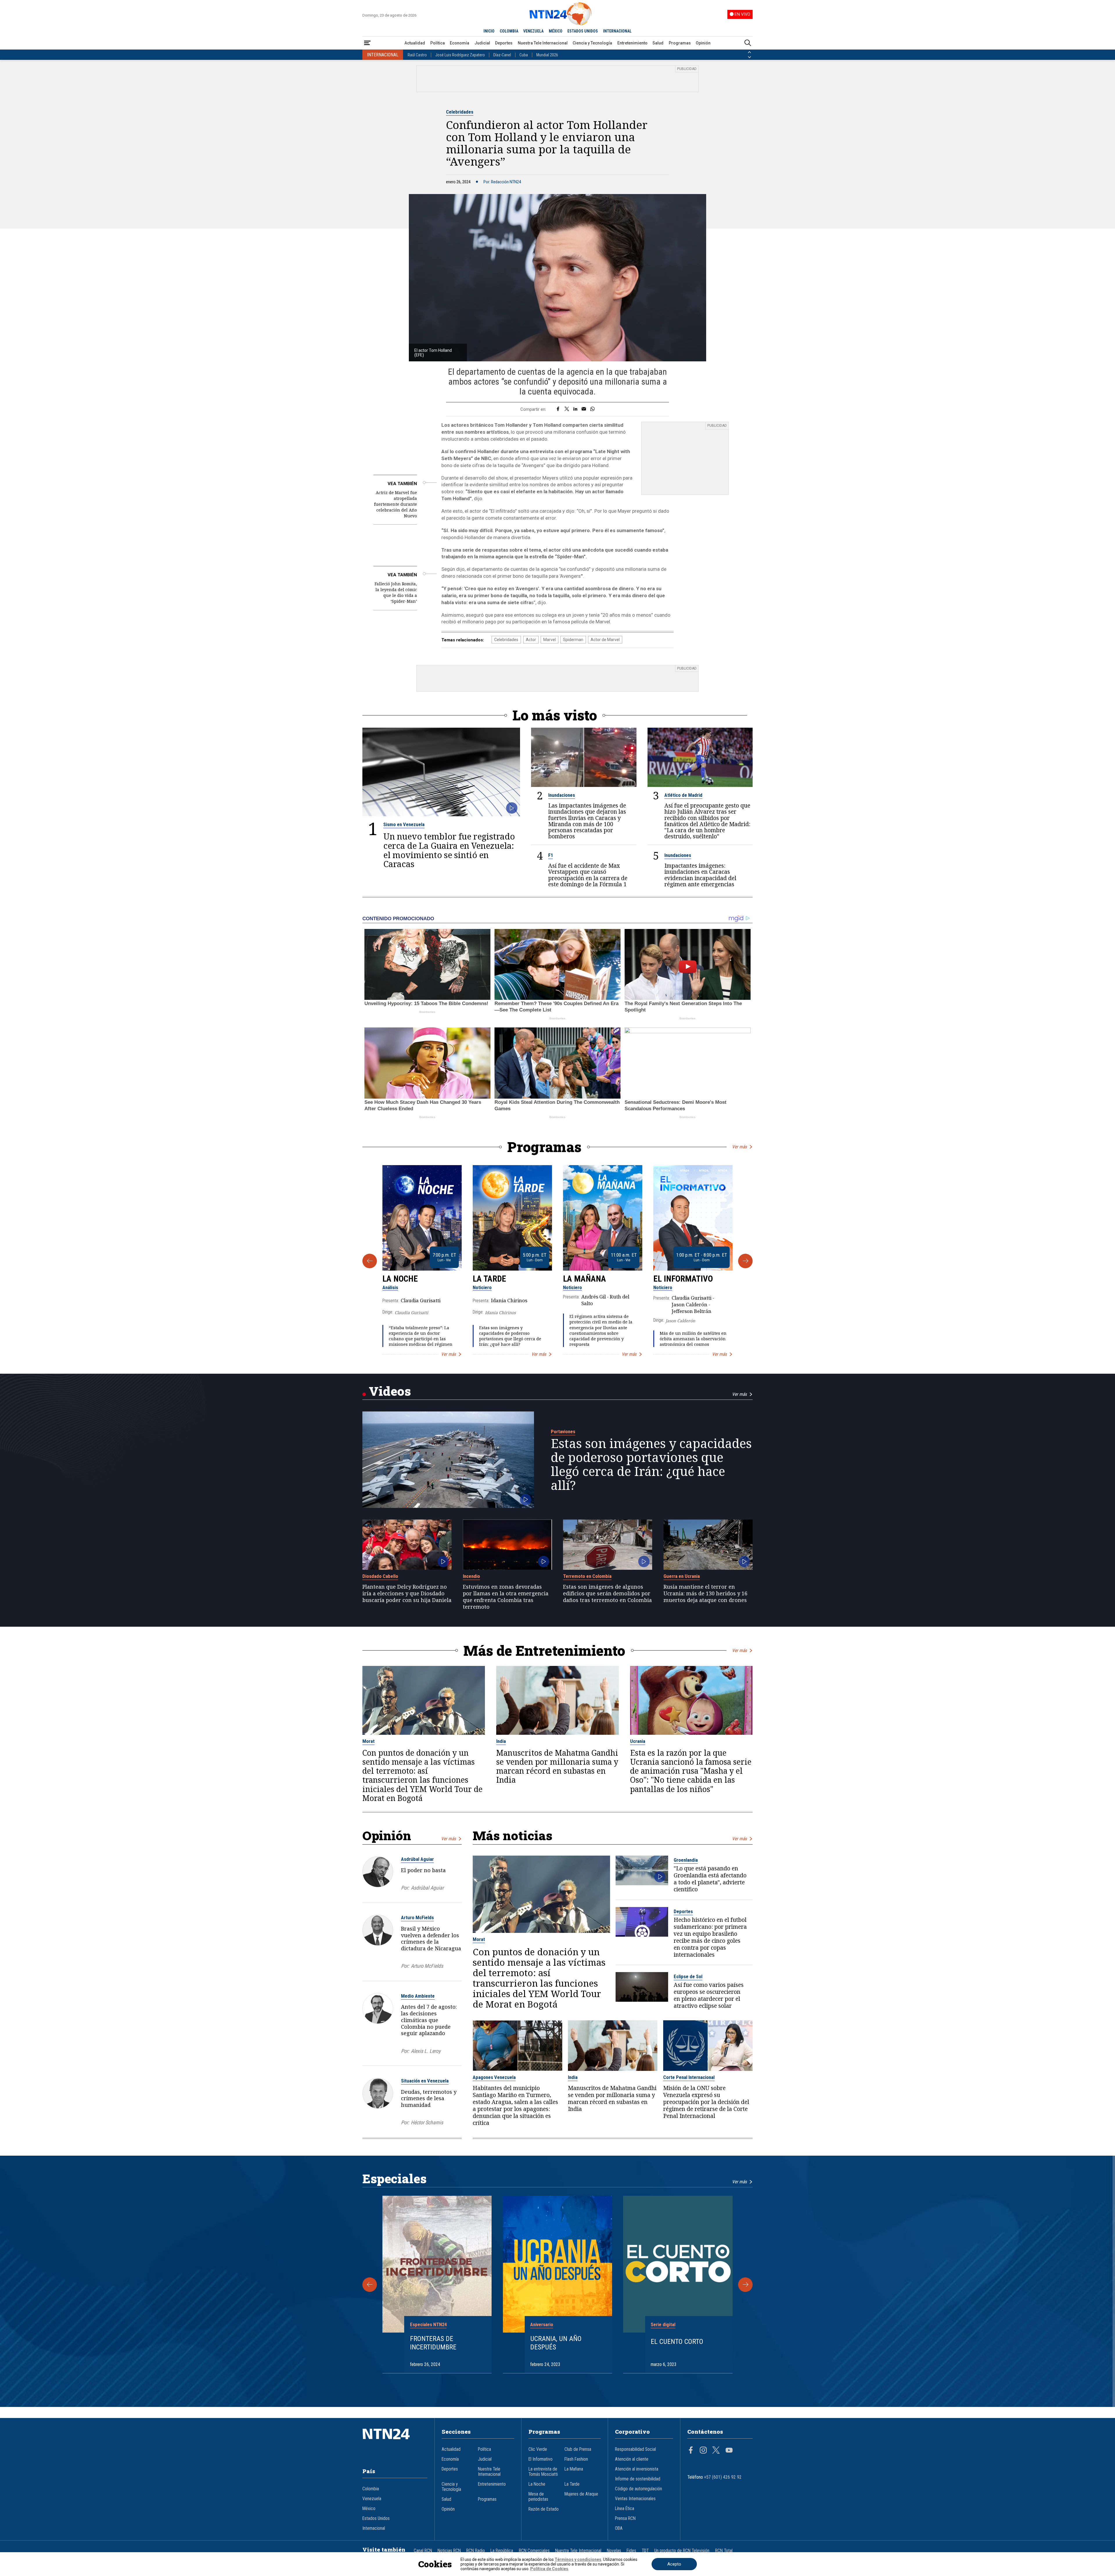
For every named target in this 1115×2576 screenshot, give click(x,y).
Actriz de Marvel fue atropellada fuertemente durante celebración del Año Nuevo (395, 504)
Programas (680, 43)
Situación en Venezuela (425, 2081)
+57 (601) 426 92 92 (723, 2477)
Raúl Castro (417, 55)
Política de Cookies (549, 2569)
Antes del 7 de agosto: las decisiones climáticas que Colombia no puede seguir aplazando (429, 2020)
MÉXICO (556, 31)
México (369, 2509)
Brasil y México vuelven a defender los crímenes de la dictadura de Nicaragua (431, 1938)
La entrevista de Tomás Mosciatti (543, 2472)
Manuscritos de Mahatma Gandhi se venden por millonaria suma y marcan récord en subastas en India (557, 1767)
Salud (658, 43)
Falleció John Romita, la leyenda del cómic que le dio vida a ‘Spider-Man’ (396, 592)
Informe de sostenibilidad (638, 2479)
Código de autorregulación (639, 2489)
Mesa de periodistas (538, 2497)
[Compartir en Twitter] (567, 409)
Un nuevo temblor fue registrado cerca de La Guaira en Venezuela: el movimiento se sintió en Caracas (449, 850)
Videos (390, 1391)
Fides (631, 2551)
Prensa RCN (625, 2518)
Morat (368, 1741)
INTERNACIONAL (617, 31)
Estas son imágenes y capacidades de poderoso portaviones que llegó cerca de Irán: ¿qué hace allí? (510, 1336)
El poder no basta (423, 1870)
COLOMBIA (509, 31)
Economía (460, 43)
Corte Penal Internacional (689, 2077)
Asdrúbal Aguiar (417, 1859)
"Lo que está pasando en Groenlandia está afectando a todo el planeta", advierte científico (710, 1879)
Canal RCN (423, 2551)
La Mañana (585, 1279)
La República (502, 2551)
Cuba (524, 55)
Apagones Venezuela (494, 2077)
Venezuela (372, 2499)
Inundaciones (562, 795)
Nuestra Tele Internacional (543, 43)
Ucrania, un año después (556, 2343)
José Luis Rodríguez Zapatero (460, 55)
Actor (531, 640)
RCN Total (724, 2551)
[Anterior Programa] (370, 1261)
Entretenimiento (632, 43)
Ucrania (638, 1741)
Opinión (703, 43)
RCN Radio (476, 2551)
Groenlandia (686, 1860)
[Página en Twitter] (716, 2451)
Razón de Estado (544, 2509)
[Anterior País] (749, 52)
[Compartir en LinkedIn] (575, 409)
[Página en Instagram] (703, 2451)
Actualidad (415, 43)
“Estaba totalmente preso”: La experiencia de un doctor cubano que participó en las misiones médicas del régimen (421, 1336)
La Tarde (489, 1279)
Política (438, 43)
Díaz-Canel (502, 55)
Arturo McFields (417, 1917)
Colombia (371, 2489)
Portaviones (563, 1431)
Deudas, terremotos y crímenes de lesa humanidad (429, 2098)
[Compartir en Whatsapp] (592, 409)
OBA (619, 2528)
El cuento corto (677, 2342)
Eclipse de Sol (688, 1976)
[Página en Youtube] (729, 2451)
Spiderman (573, 640)
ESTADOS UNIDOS (583, 31)
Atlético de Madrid (683, 795)
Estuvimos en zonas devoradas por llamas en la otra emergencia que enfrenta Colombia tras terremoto (506, 1597)
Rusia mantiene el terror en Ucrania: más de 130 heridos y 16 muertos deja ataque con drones (705, 1593)
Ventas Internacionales (635, 2499)
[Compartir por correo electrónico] (584, 409)
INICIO (489, 31)
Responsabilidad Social (635, 2449)
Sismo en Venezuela (404, 824)
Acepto (674, 2564)
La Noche (400, 1279)
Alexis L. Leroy (426, 2051)
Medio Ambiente (418, 1996)
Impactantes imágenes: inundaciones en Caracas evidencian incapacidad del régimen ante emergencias (700, 875)
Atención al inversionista (637, 2469)
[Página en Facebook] (691, 2451)
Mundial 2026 (547, 55)
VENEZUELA (533, 31)
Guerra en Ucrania (682, 1576)
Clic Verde (538, 2449)
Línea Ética (625, 2509)
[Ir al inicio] (395, 2443)
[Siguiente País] (749, 57)
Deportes (504, 43)
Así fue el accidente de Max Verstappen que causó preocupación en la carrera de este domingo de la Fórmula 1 (588, 875)
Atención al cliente (632, 2459)
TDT (645, 2551)
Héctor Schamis (427, 2122)
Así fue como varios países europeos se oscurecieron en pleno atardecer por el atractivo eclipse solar (709, 1995)
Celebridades (460, 112)
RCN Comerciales (534, 2551)
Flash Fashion (576, 2459)
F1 (551, 855)
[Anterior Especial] (370, 2285)
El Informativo (683, 1279)
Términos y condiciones (578, 2559)
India (501, 1741)
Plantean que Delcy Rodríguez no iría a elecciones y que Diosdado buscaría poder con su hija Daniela (407, 1593)
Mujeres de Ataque (581, 2494)
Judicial (482, 43)
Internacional (374, 2528)
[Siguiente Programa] (745, 1261)
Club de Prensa (578, 2449)
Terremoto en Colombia (587, 1576)
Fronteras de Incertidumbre (433, 2343)
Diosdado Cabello (380, 1576)
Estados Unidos (376, 2518)
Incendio (471, 1576)
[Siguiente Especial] (745, 2285)
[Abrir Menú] (367, 43)
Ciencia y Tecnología (592, 43)
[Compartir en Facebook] (558, 409)
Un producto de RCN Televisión (682, 2551)
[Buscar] (748, 43)
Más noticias (512, 1835)
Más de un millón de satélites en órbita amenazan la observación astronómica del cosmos (693, 1339)
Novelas (614, 2551)
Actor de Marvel (605, 640)
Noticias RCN (449, 2551)
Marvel (550, 640)
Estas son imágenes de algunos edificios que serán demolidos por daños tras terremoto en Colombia (607, 1593)
